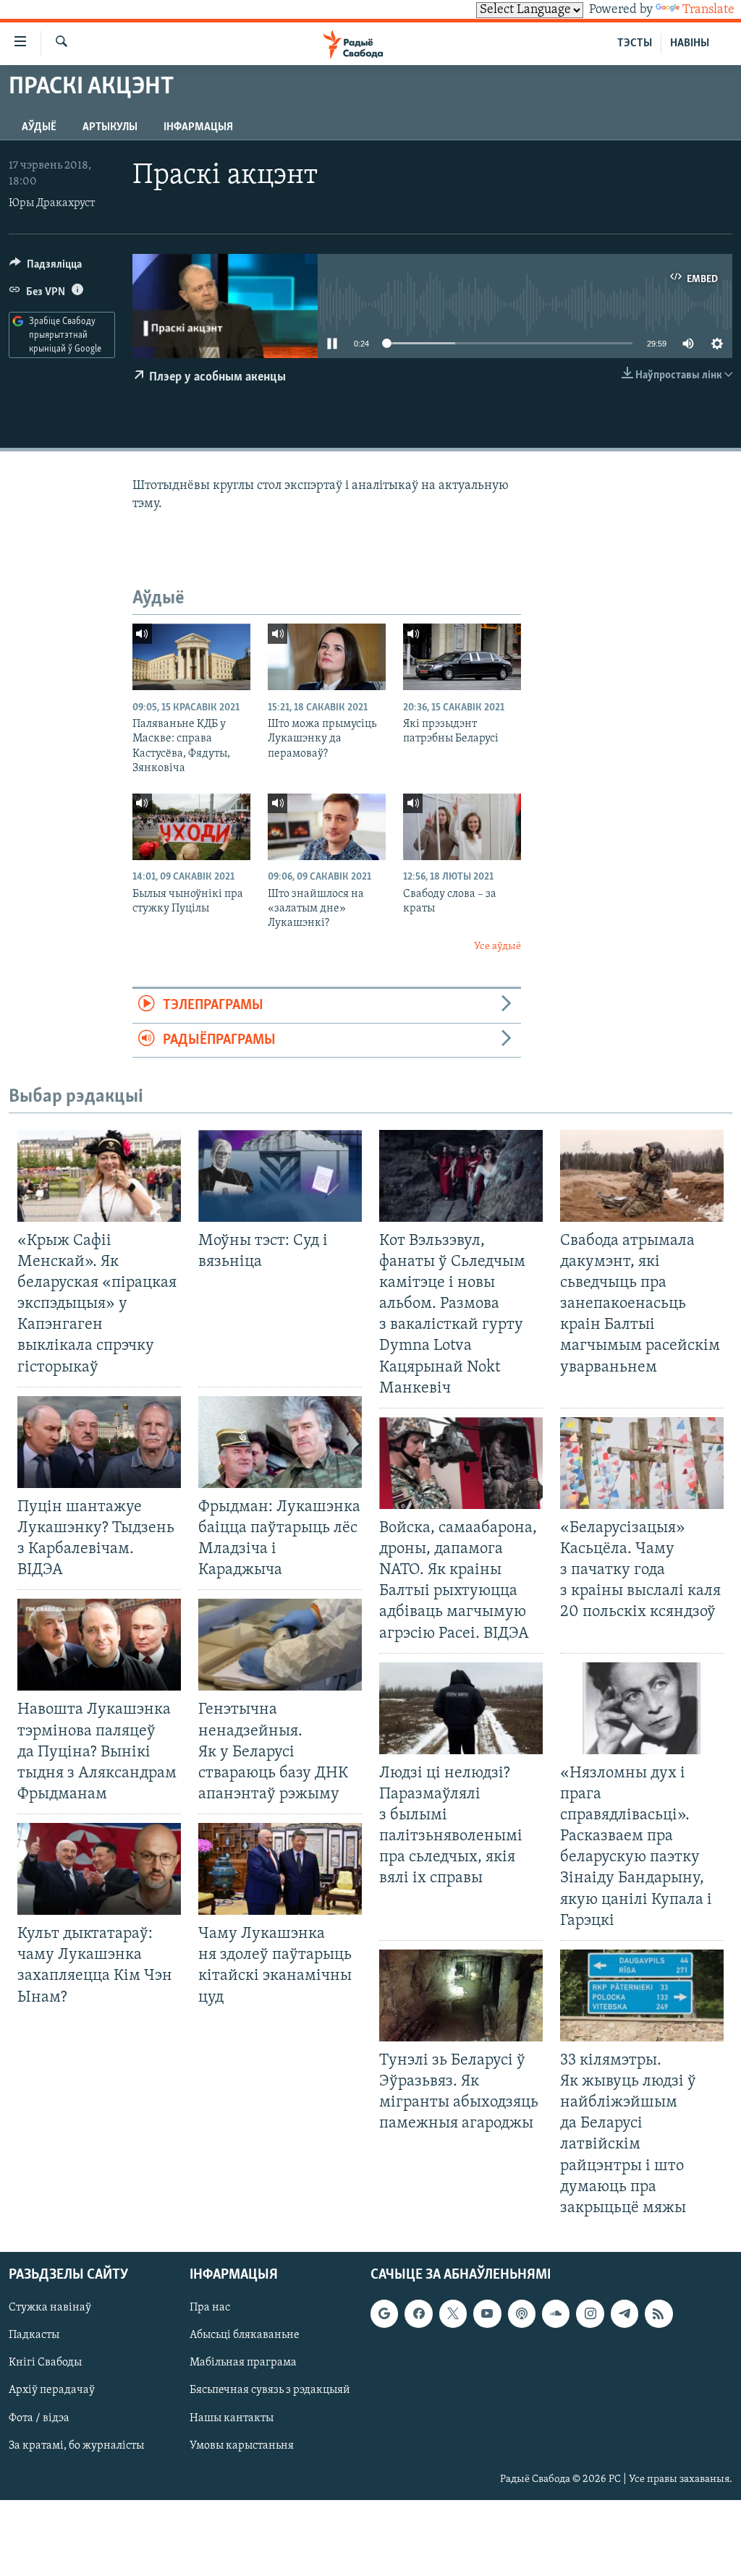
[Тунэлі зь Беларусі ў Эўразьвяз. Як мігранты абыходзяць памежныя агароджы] (461, 1995)
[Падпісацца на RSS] (659, 2313)
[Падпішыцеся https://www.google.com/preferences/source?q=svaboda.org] (384, 2313)
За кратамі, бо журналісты (76, 2446)
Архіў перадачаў (52, 2390)
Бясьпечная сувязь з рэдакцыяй (270, 2390)
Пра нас (210, 2308)
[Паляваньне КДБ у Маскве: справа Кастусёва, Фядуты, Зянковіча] (191, 657)
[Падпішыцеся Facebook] (418, 2313)
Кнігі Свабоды (45, 2363)
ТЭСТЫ (635, 43)
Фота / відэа (39, 2418)
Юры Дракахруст (52, 203)
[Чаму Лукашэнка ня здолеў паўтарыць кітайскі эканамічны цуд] (280, 1869)
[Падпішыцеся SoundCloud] (556, 2313)
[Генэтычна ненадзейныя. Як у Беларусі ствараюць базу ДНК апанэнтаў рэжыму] (280, 1645)
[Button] (46, 268)
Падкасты (34, 2335)
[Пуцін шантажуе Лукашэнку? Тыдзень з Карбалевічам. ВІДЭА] (99, 1442)
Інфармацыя (198, 127)
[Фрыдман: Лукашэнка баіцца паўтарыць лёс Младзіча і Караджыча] (280, 1442)
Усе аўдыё (497, 947)
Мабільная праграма (243, 2363)
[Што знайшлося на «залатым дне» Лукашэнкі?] (327, 827)
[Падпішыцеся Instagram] (590, 2313)
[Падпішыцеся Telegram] (624, 2313)
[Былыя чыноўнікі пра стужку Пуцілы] (191, 827)
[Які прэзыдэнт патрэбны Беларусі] (462, 657)
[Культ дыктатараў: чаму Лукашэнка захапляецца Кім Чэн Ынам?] (99, 1869)
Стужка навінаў (50, 2308)
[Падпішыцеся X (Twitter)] (453, 2313)
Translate (708, 10)
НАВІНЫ (690, 43)
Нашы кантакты (232, 2418)
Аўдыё (39, 127)
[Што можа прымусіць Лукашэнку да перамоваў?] (327, 657)
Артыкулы (110, 127)
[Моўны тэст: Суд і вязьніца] (280, 1176)
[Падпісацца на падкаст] (522, 2313)
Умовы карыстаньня (242, 2446)
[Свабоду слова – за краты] (462, 827)
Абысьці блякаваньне (245, 2335)
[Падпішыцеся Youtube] (487, 2313)
